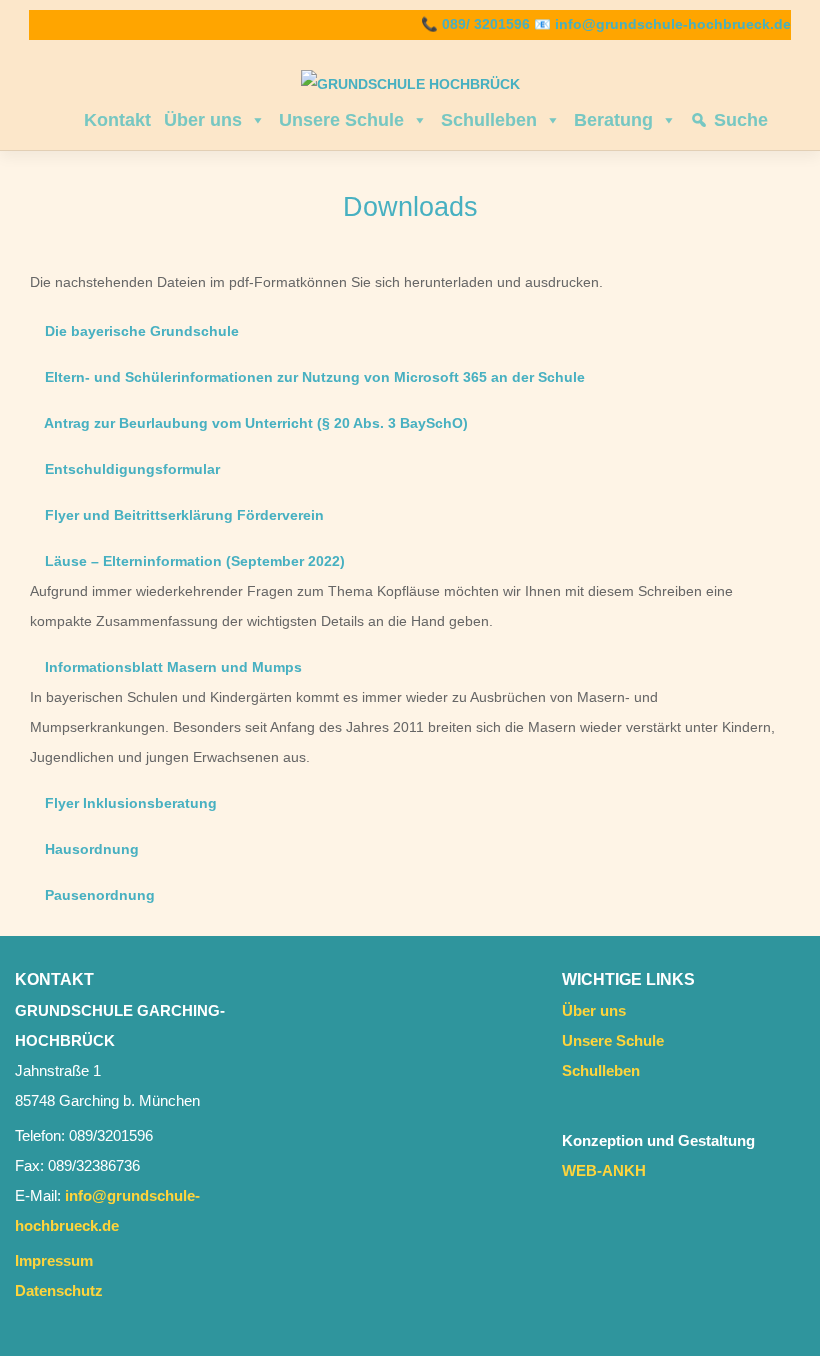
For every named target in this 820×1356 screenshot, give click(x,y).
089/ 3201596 (486, 24)
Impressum (54, 1260)
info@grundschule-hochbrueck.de (673, 24)
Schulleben (489, 120)
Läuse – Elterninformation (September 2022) (193, 561)
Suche (741, 120)
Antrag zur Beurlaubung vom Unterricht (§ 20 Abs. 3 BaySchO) (254, 423)
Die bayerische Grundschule (140, 331)
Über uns (203, 120)
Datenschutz (59, 1290)
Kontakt (117, 120)
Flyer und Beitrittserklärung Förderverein (182, 515)
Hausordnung (90, 849)
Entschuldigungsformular (130, 469)
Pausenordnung (98, 895)
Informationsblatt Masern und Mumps (171, 667)
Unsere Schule (341, 120)
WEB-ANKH (604, 1170)
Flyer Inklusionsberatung (129, 803)
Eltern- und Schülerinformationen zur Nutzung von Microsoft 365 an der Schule (313, 377)
